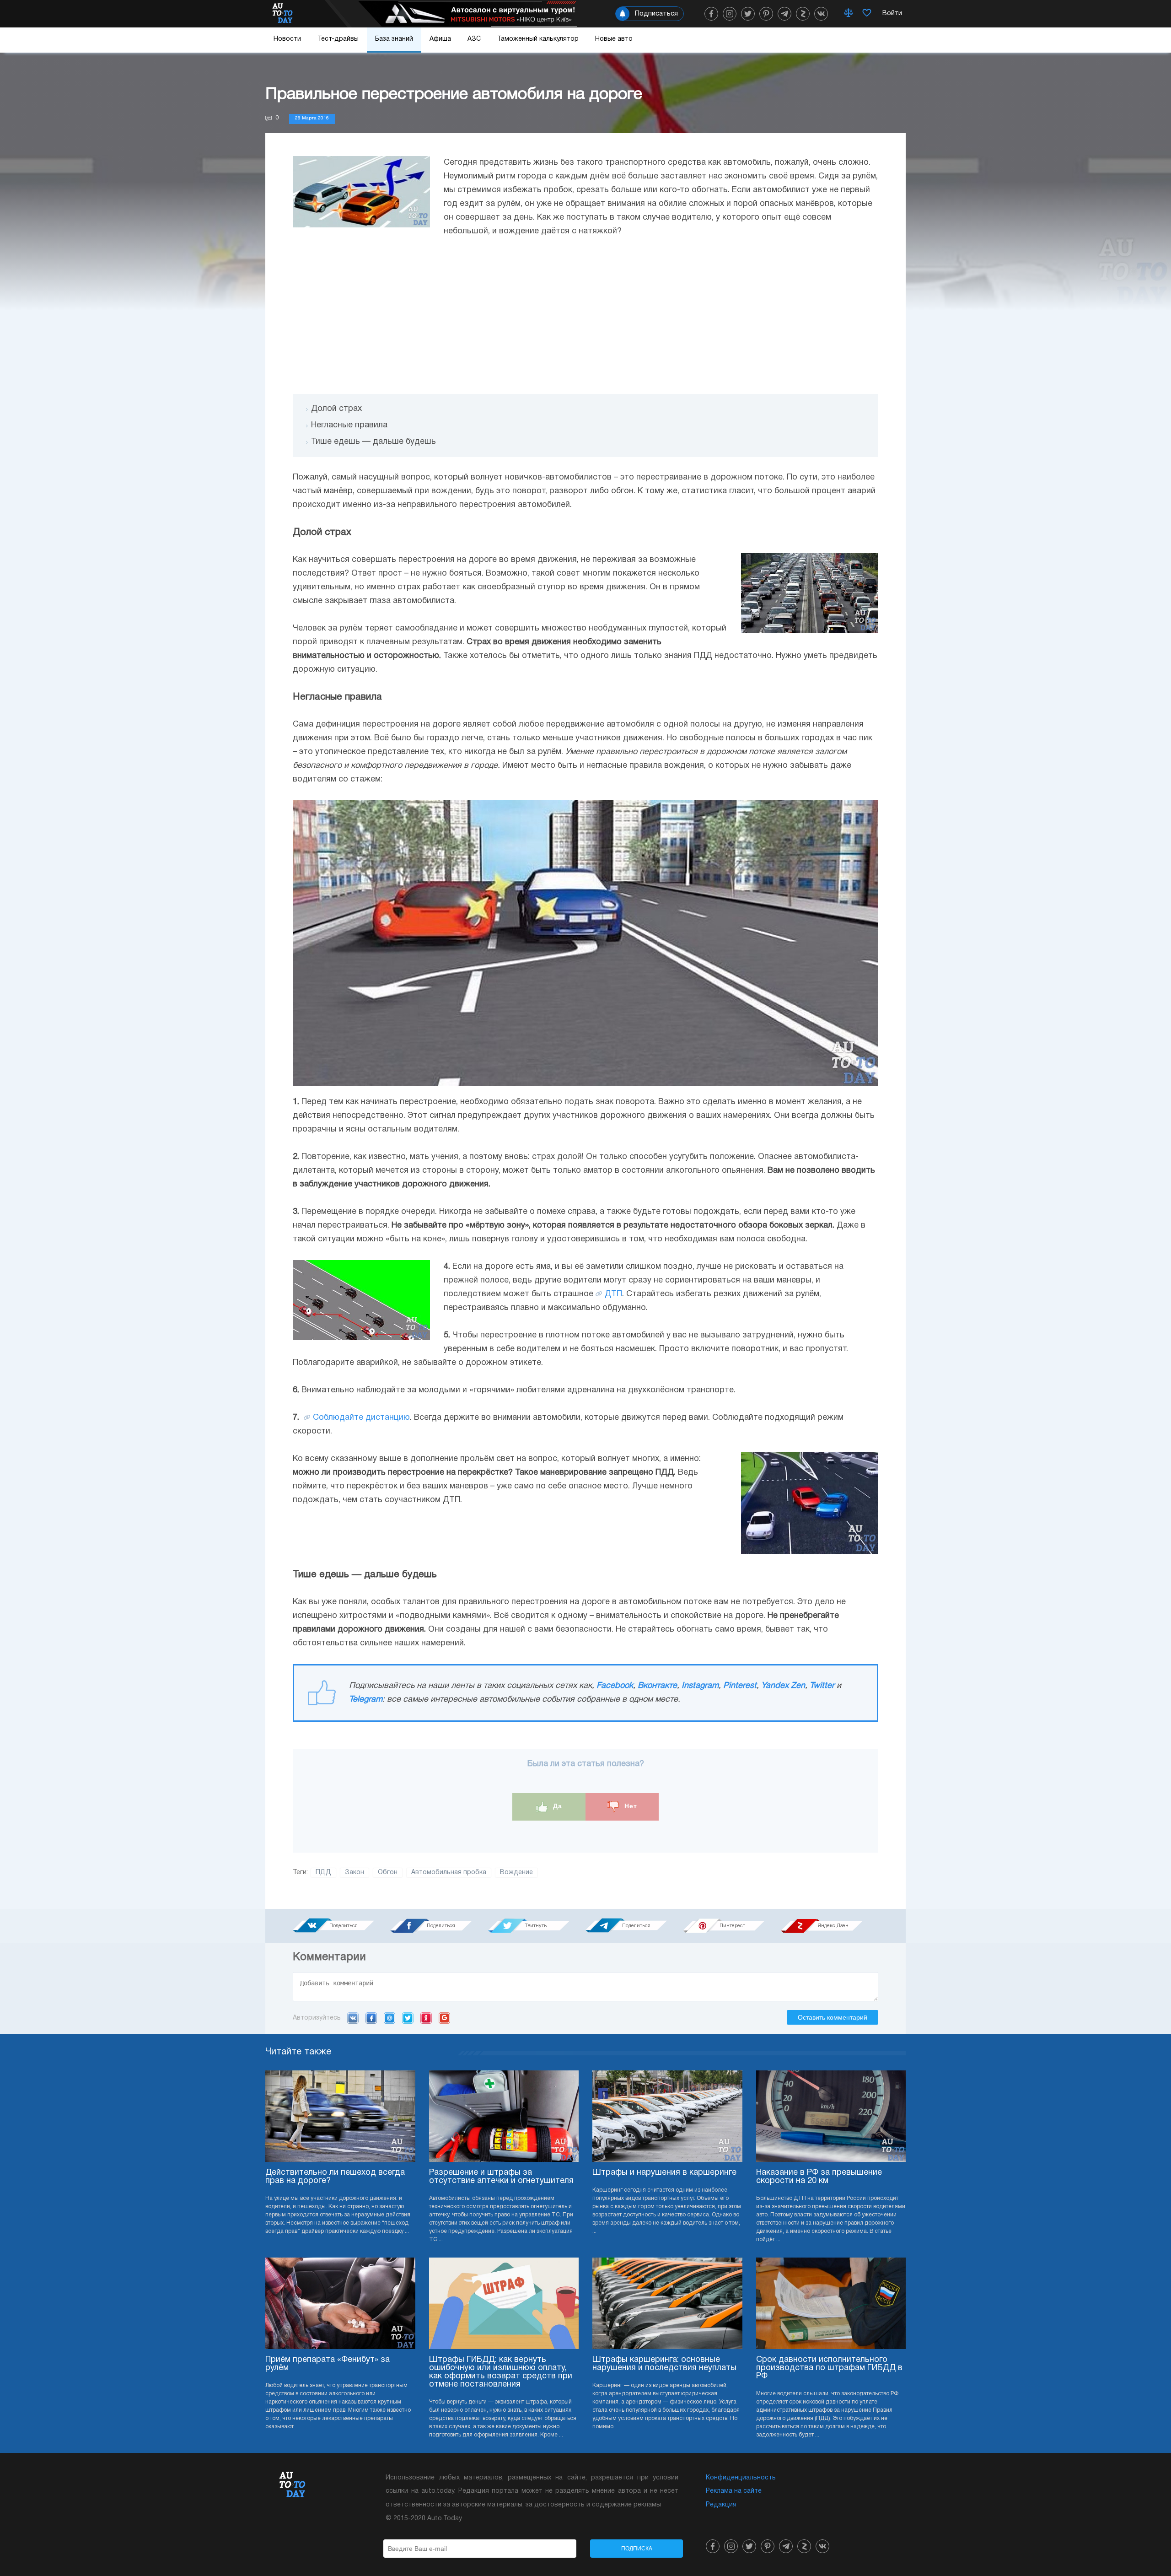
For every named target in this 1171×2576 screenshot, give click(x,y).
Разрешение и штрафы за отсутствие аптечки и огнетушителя (501, 2177)
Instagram (700, 1686)
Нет (630, 1806)
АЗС (474, 39)
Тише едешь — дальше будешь (373, 442)
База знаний (394, 39)
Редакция (721, 2505)
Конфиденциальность (741, 2478)
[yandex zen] (803, 14)
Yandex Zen (783, 1686)
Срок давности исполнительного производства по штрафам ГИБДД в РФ (829, 2368)
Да (556, 1806)
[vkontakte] (821, 14)
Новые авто (614, 39)
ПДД (323, 1873)
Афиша (440, 39)
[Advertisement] (585, 316)
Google (444, 2018)
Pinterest (740, 1686)
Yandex (426, 2018)
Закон (355, 1873)
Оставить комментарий (833, 2017)
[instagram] (730, 14)
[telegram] (784, 14)
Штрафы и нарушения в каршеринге (664, 2173)
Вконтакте (657, 1686)
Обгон (388, 1873)
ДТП (613, 1294)
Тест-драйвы (338, 39)
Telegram (366, 1700)
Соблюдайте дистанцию (361, 1418)
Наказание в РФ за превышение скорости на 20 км (819, 2177)
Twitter (822, 1686)
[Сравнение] (849, 14)
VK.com (353, 2018)
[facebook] (711, 14)
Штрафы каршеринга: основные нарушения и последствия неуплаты (664, 2364)
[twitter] (748, 14)
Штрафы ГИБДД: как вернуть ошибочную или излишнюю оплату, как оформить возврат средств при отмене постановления (501, 2372)
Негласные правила (349, 425)
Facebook (615, 1686)
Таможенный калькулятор (538, 39)
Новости (287, 39)
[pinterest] (766, 14)
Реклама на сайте (734, 2491)
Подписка (637, 2549)
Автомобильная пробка (449, 1873)
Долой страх (336, 409)
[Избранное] (867, 14)
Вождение (516, 1873)
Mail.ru (389, 2018)
